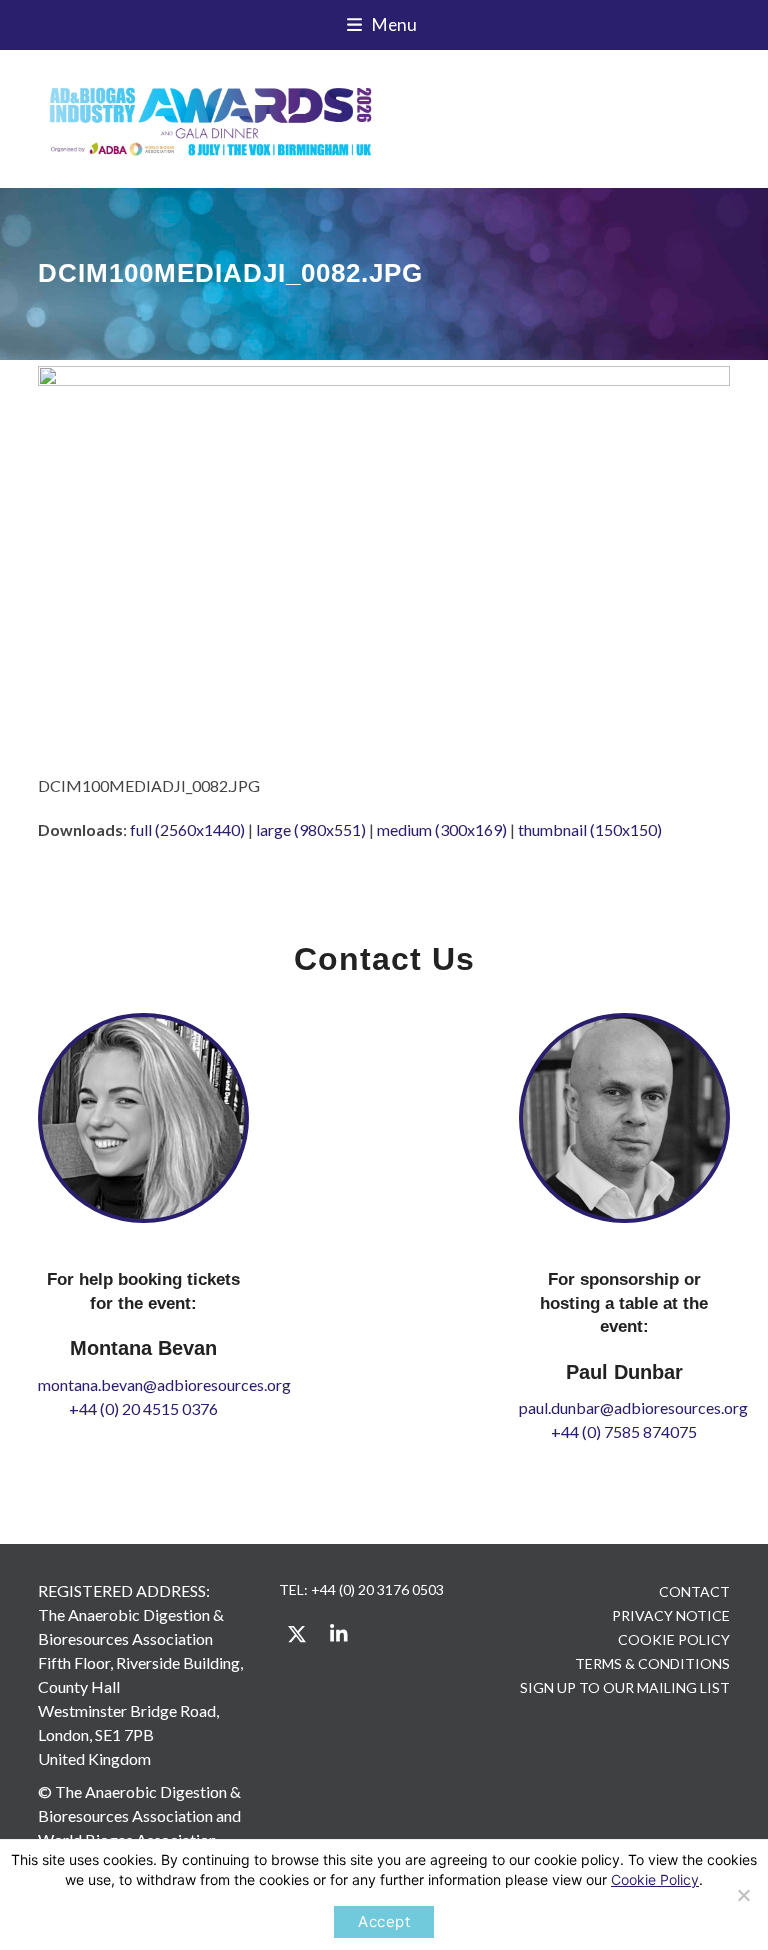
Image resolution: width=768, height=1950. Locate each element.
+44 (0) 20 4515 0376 (143, 1408)
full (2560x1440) (187, 829)
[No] (743, 1895)
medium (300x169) (442, 829)
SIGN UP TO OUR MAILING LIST (625, 1687)
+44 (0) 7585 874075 (624, 1431)
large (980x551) (311, 829)
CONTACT (694, 1591)
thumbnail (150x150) (590, 829)
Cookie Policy (655, 1879)
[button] (384, 25)
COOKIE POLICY (674, 1639)
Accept (384, 1921)
